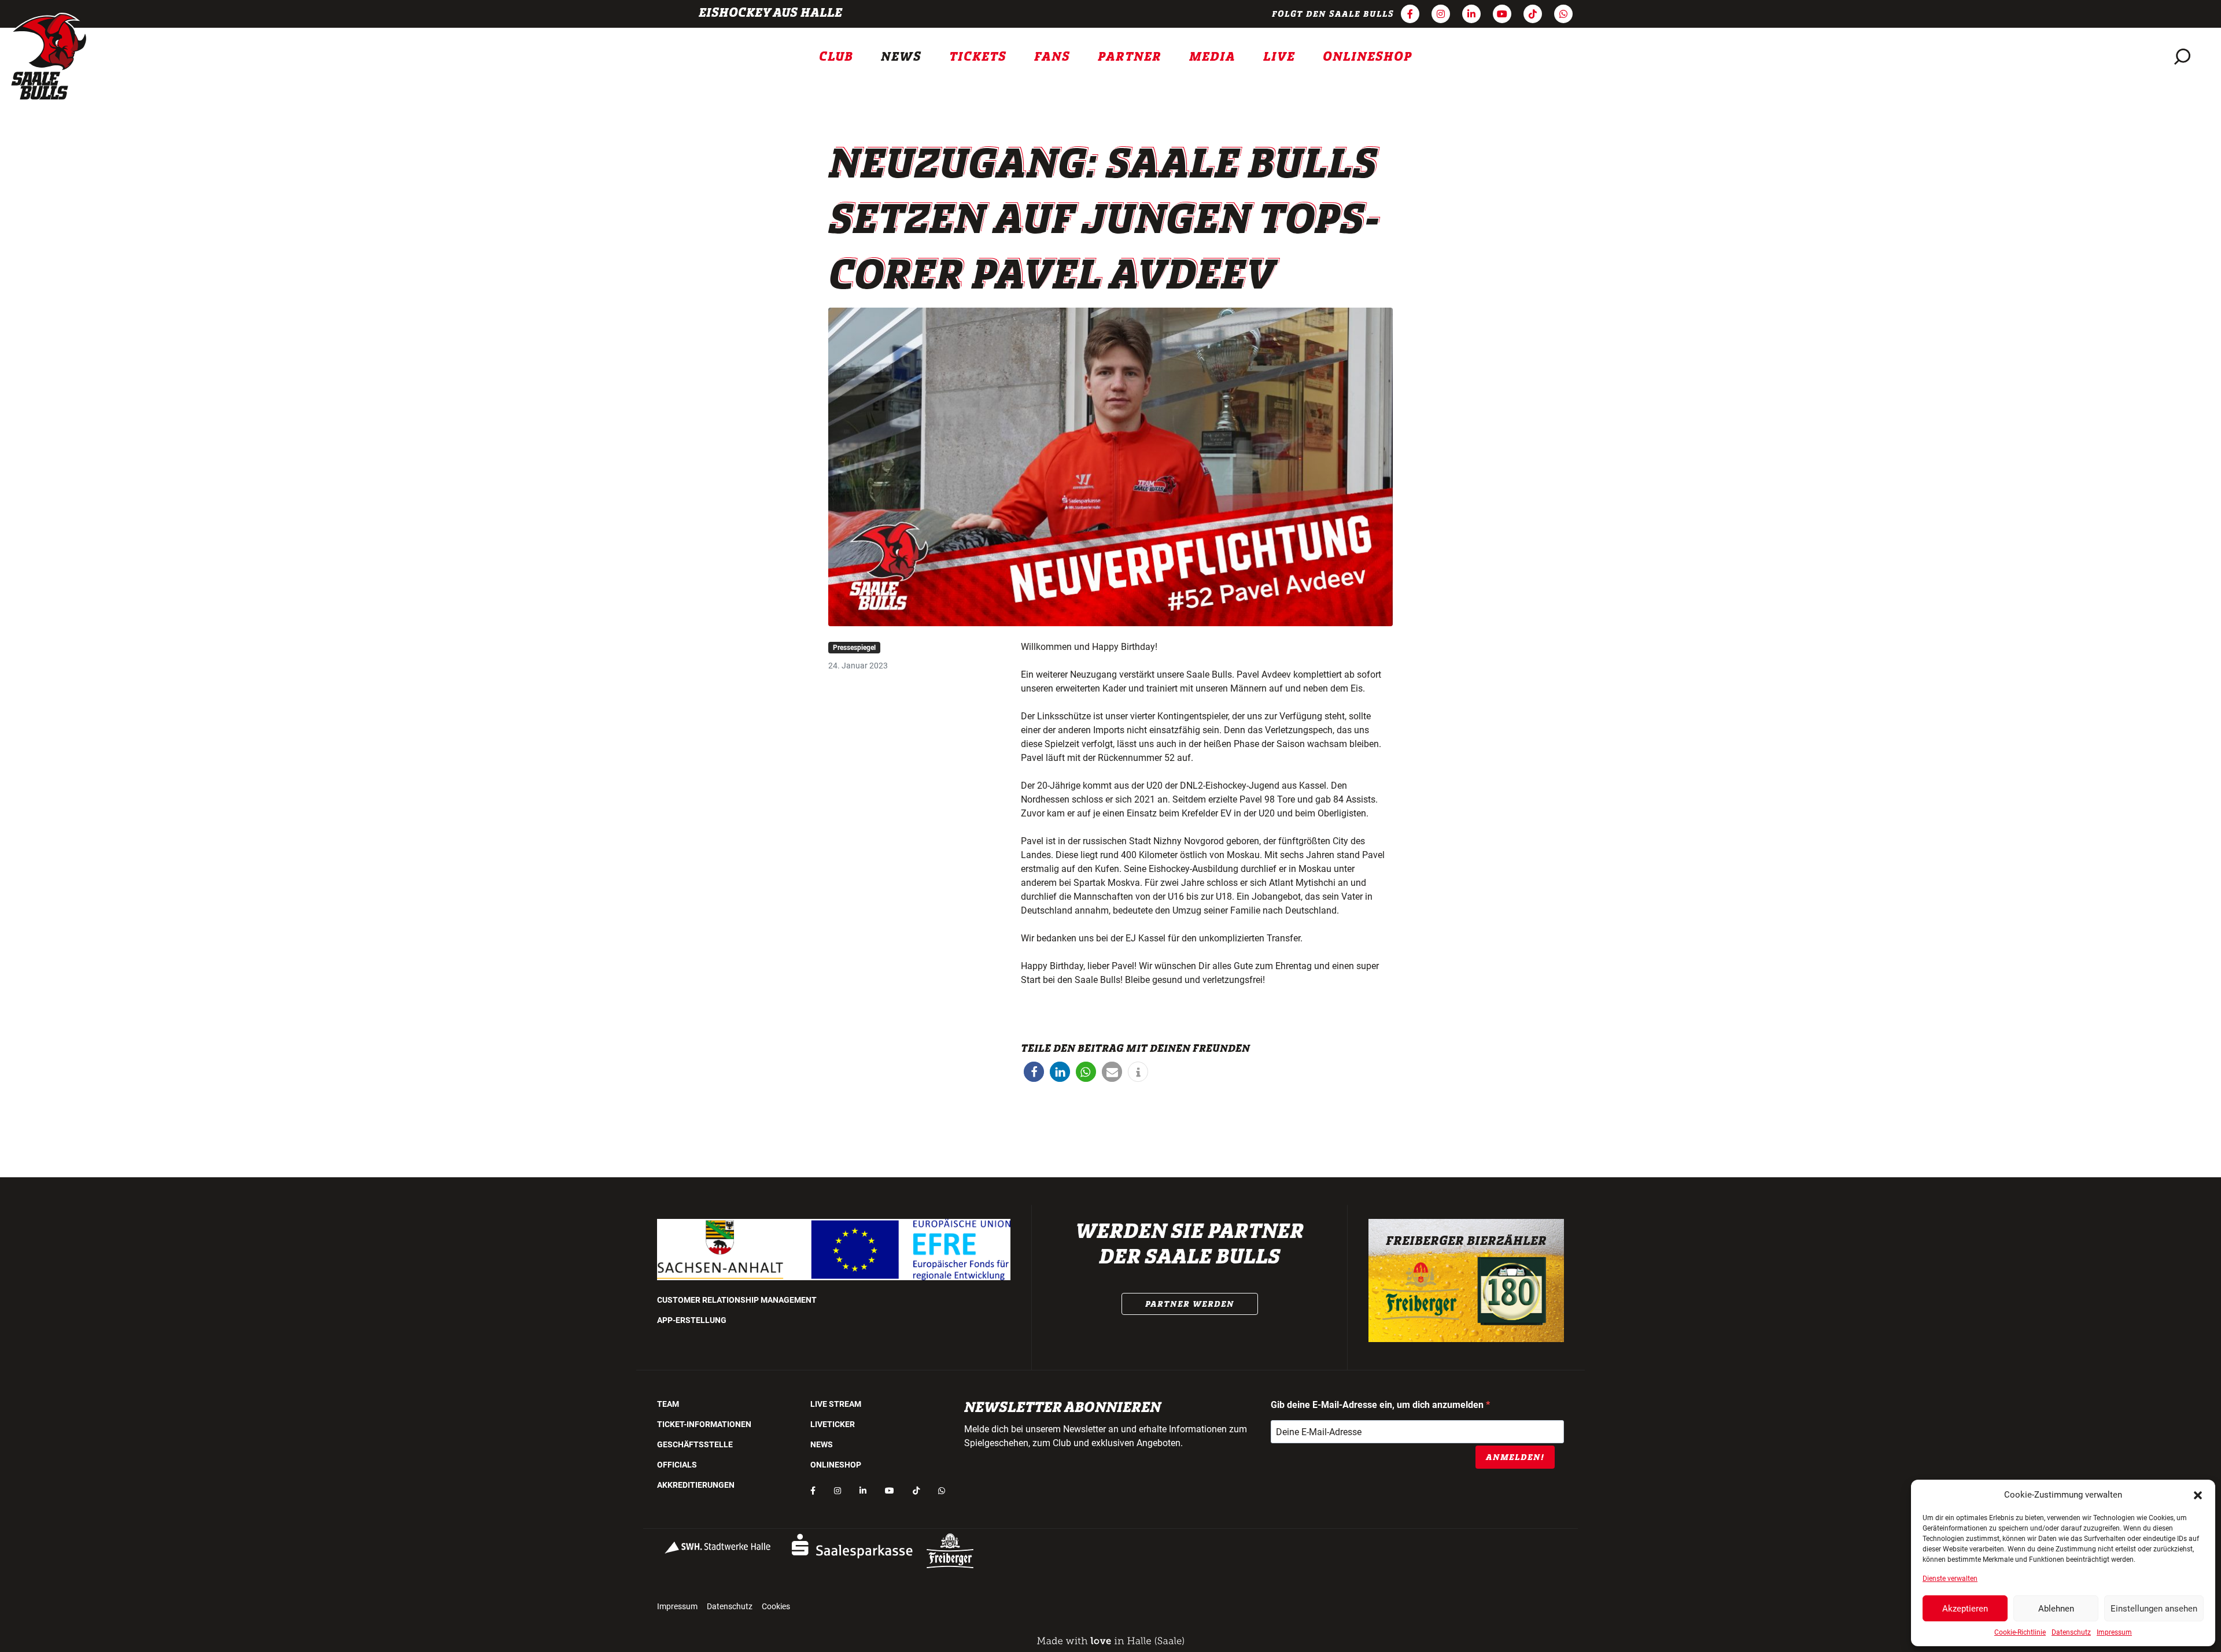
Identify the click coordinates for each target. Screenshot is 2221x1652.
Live (1279, 57)
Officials (677, 1465)
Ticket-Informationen (704, 1424)
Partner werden (1190, 1304)
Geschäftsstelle (695, 1444)
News (901, 57)
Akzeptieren (1965, 1609)
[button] (2198, 1495)
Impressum (2114, 1632)
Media (1212, 57)
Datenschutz (2071, 1632)
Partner (1130, 57)
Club (836, 57)
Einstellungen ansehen (2154, 1609)
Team (668, 1404)
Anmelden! (1515, 1457)
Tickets (978, 57)
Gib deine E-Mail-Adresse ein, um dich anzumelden (1378, 1405)
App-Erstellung (692, 1320)
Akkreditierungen (696, 1485)
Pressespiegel (854, 648)
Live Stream (836, 1404)
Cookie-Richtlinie (2020, 1632)
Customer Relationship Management (737, 1300)
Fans (1052, 57)
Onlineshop (1368, 57)
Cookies (776, 1606)
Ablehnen (2056, 1609)
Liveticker (833, 1424)
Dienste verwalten (1950, 1579)
